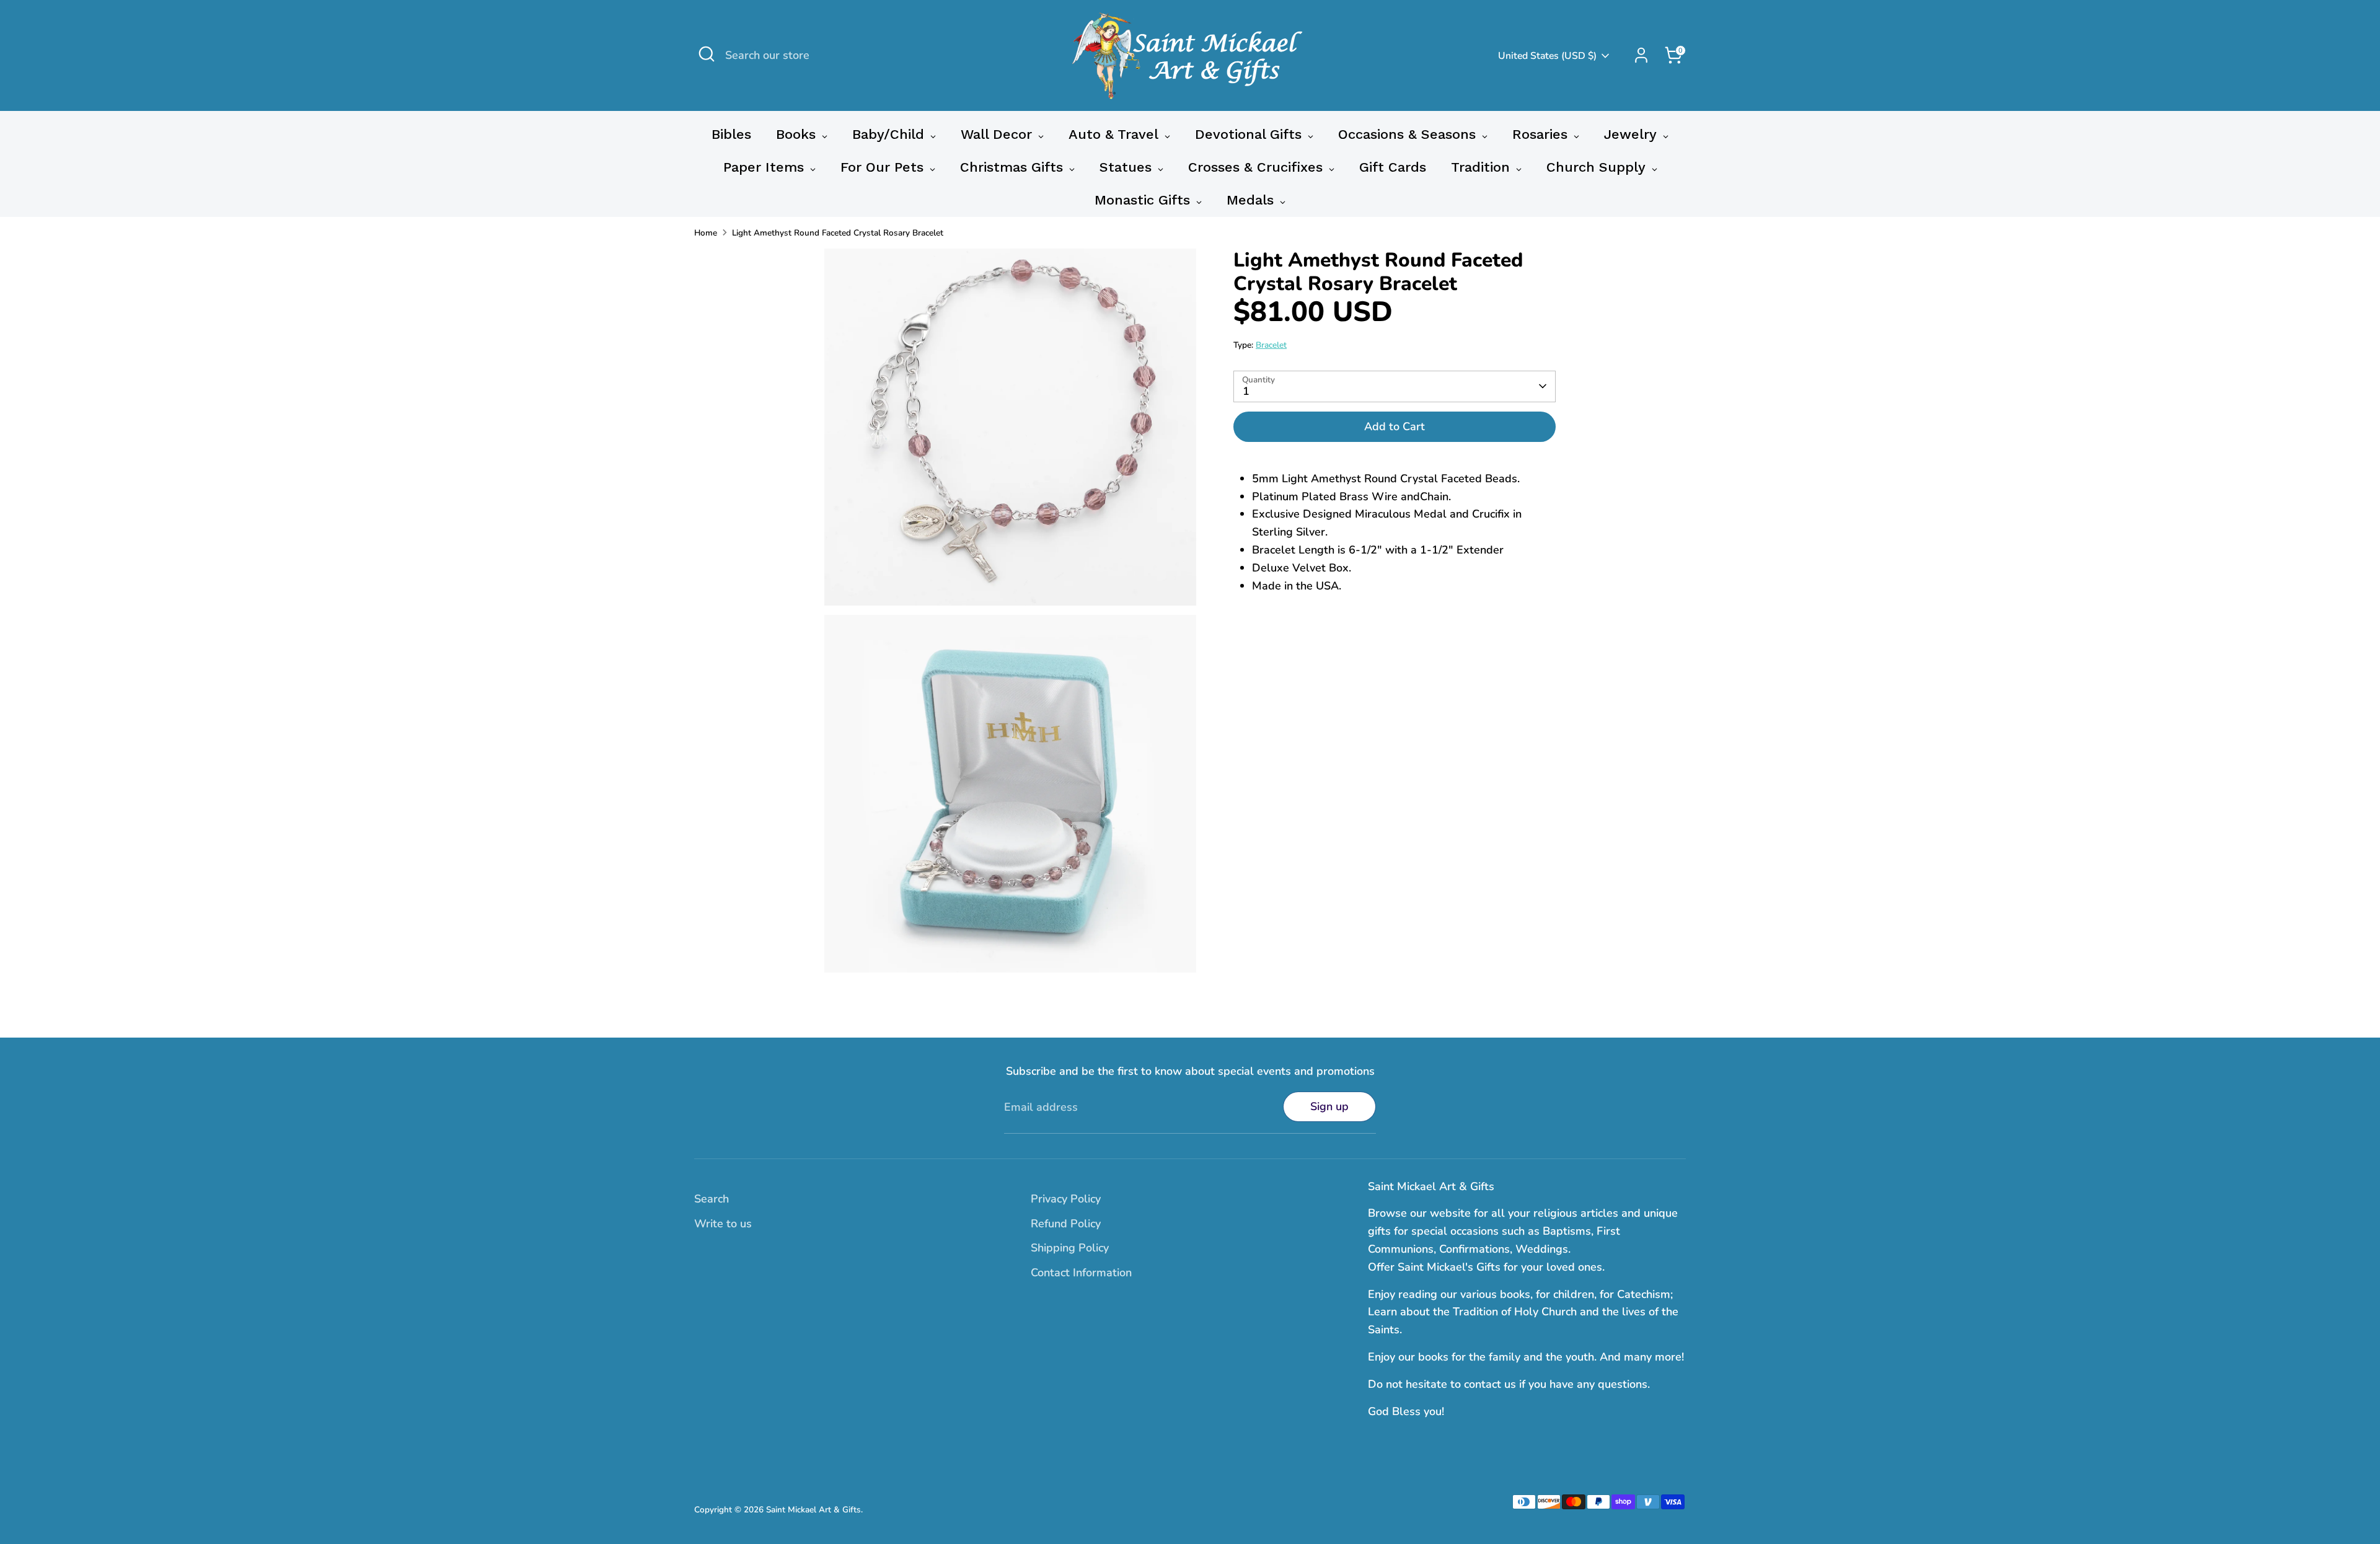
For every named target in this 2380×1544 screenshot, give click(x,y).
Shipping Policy (1070, 1248)
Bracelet (1271, 345)
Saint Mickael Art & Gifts (813, 1510)
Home (706, 233)
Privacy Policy (1066, 1199)
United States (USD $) (1547, 56)
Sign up (1329, 1106)
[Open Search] (707, 54)
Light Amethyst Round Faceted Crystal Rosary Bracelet (838, 233)
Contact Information (1081, 1273)
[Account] (1641, 55)
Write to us (723, 1224)
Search (712, 1199)
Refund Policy (1066, 1224)
